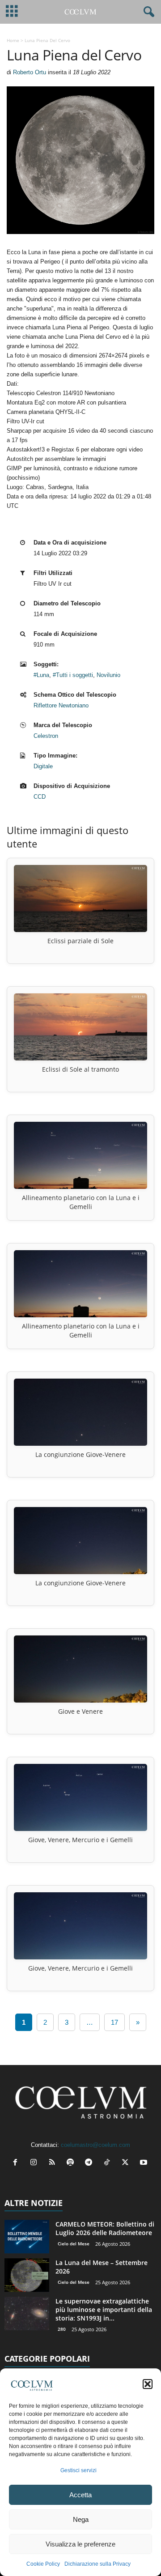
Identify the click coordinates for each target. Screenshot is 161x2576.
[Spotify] (72, 2163)
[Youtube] (145, 2163)
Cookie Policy (43, 2564)
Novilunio (108, 675)
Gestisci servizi (78, 2470)
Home (13, 40)
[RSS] (54, 2163)
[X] (127, 2163)
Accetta (80, 2495)
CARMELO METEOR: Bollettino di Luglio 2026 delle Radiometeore (105, 2228)
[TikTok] (109, 2163)
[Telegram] (91, 2163)
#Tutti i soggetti (73, 675)
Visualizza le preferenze (80, 2544)
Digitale (43, 766)
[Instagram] (36, 2163)
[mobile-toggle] (12, 12)
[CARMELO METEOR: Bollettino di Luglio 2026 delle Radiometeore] (27, 2237)
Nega (81, 2519)
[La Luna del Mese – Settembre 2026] (27, 2275)
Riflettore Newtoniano (61, 705)
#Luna (41, 675)
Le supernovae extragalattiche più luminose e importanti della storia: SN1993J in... (104, 2310)
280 (62, 2329)
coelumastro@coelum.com (95, 2145)
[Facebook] (17, 2163)
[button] (148, 2384)
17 (114, 2022)
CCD (40, 797)
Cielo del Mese (74, 2244)
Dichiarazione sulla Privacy (97, 2564)
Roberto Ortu (30, 72)
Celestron (46, 736)
